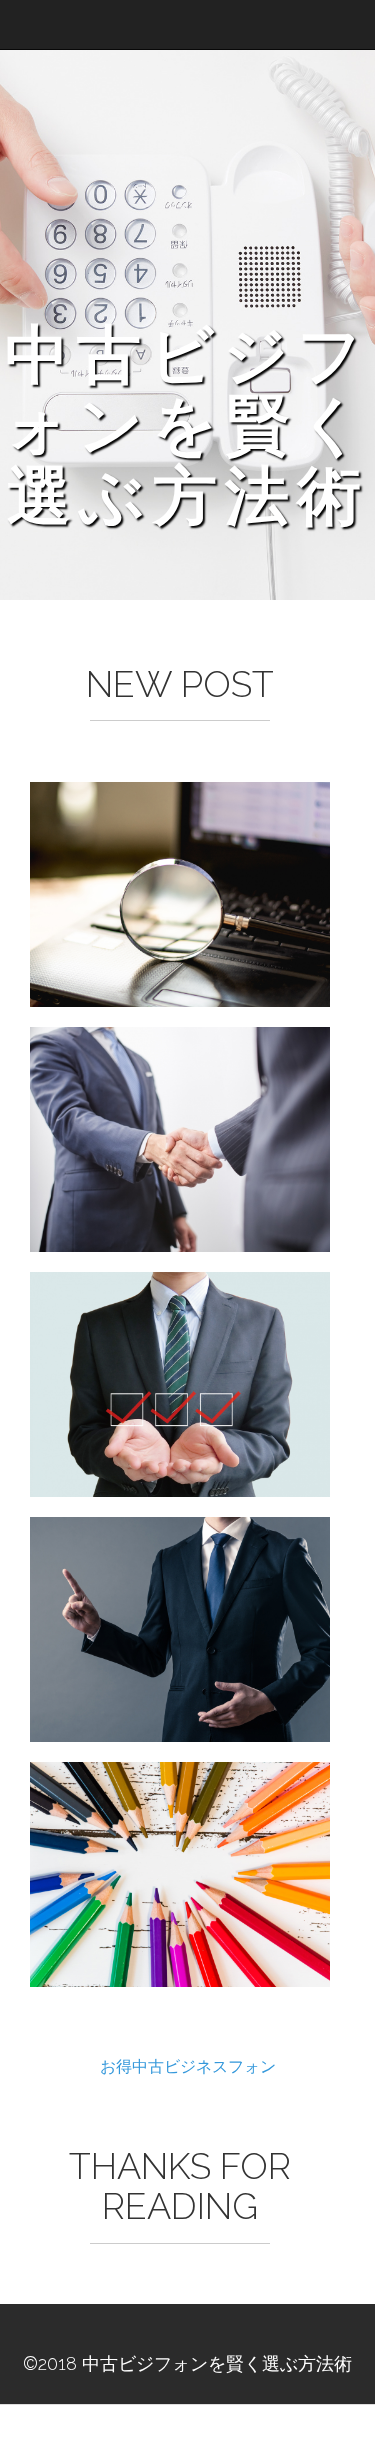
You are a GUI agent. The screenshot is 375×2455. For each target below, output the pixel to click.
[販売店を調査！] (180, 894)
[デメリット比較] (180, 1629)
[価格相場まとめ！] (180, 1139)
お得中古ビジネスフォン (188, 2065)
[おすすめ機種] (180, 1874)
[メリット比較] (180, 1384)
